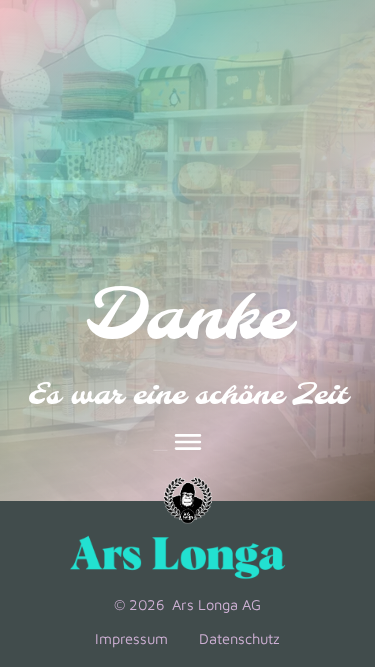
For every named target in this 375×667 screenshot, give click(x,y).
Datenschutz (239, 638)
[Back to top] (332, 511)
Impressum (131, 638)
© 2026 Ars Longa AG (187, 604)
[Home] (188, 501)
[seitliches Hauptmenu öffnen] (188, 442)
